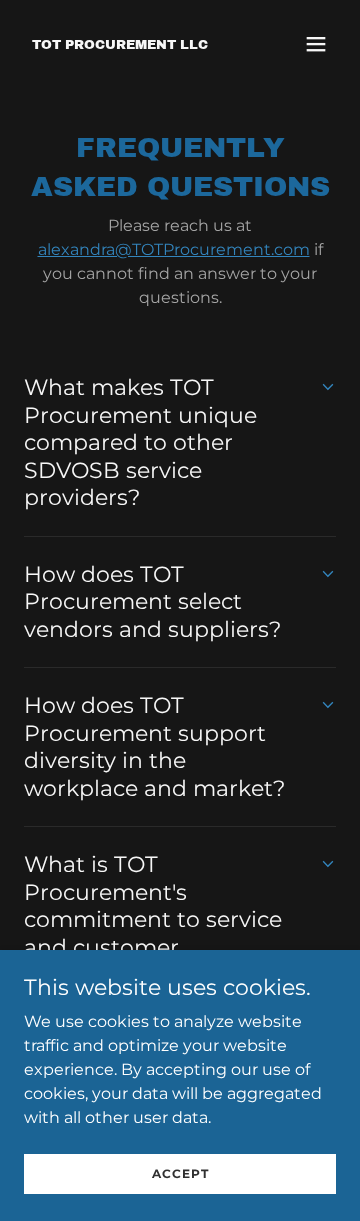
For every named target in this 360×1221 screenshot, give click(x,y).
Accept (180, 1173)
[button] (316, 44)
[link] (120, 43)
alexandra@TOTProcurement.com (174, 249)
